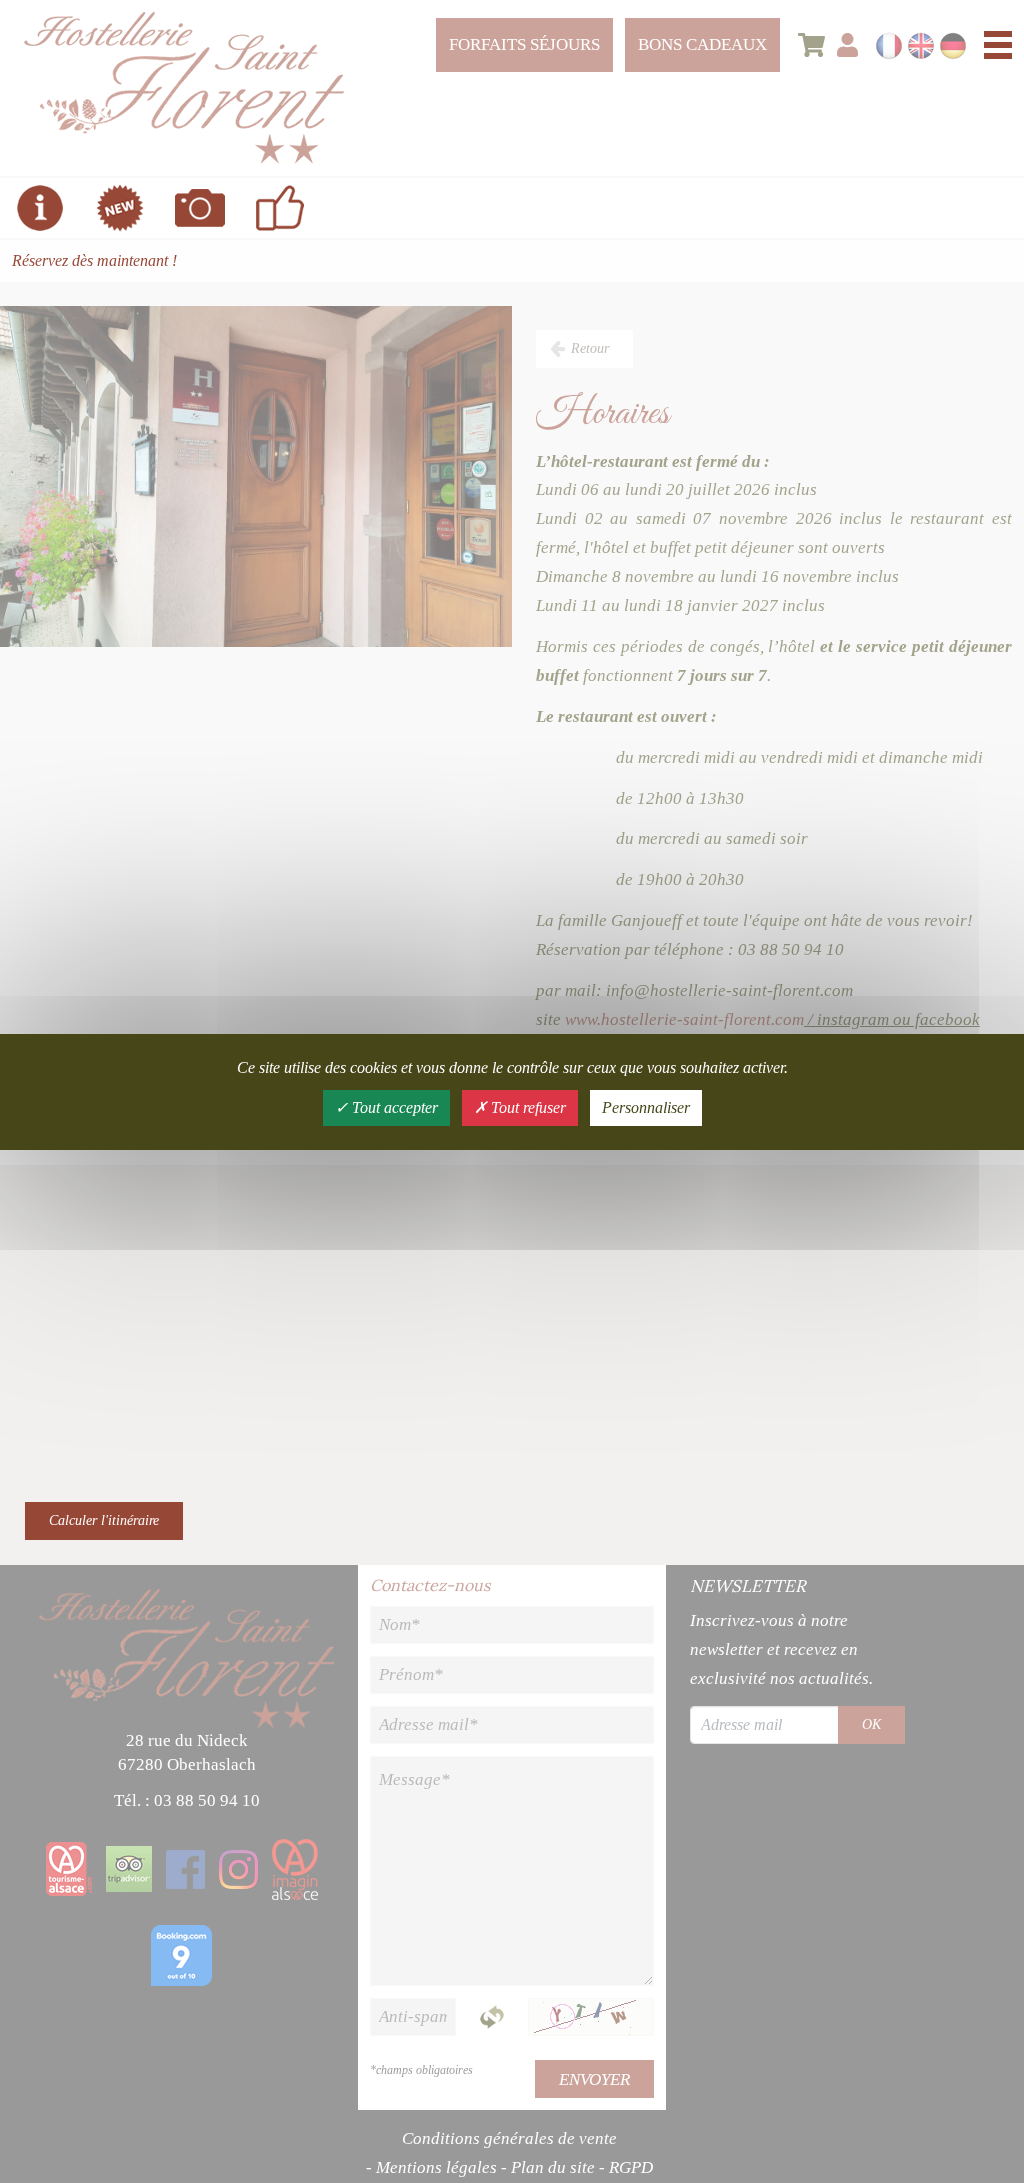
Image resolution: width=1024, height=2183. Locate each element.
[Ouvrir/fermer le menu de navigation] (998, 45)
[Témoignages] (280, 208)
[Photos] (200, 208)
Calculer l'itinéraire (104, 1520)
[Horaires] (40, 208)
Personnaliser (646, 1107)
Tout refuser (526, 1107)
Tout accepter (393, 1107)
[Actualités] (120, 208)
